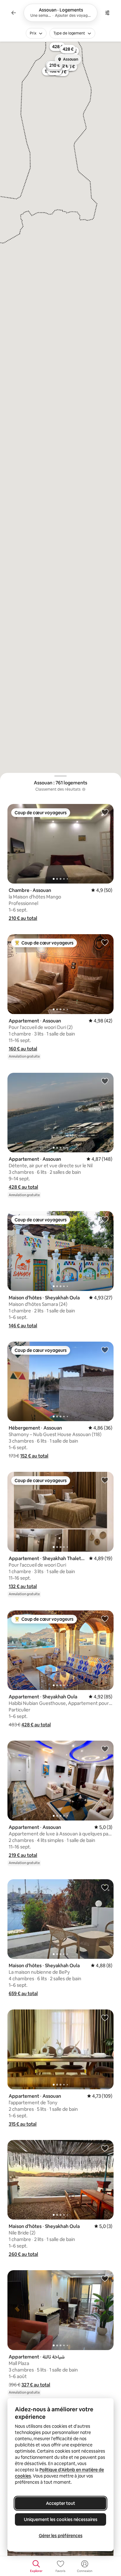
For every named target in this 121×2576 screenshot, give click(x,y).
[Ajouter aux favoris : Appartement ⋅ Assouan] (105, 942)
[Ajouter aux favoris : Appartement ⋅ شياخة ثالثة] (105, 2278)
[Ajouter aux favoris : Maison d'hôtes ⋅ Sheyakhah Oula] (105, 1219)
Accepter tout (60, 2503)
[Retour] (14, 13)
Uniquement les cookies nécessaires (61, 2519)
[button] (23, 918)
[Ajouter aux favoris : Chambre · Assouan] (105, 812)
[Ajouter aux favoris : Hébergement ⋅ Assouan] (105, 1350)
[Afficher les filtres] (107, 13)
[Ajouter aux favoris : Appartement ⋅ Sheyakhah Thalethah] (105, 1480)
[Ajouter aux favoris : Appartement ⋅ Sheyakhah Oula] (105, 1619)
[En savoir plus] (84, 789)
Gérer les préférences (61, 2536)
